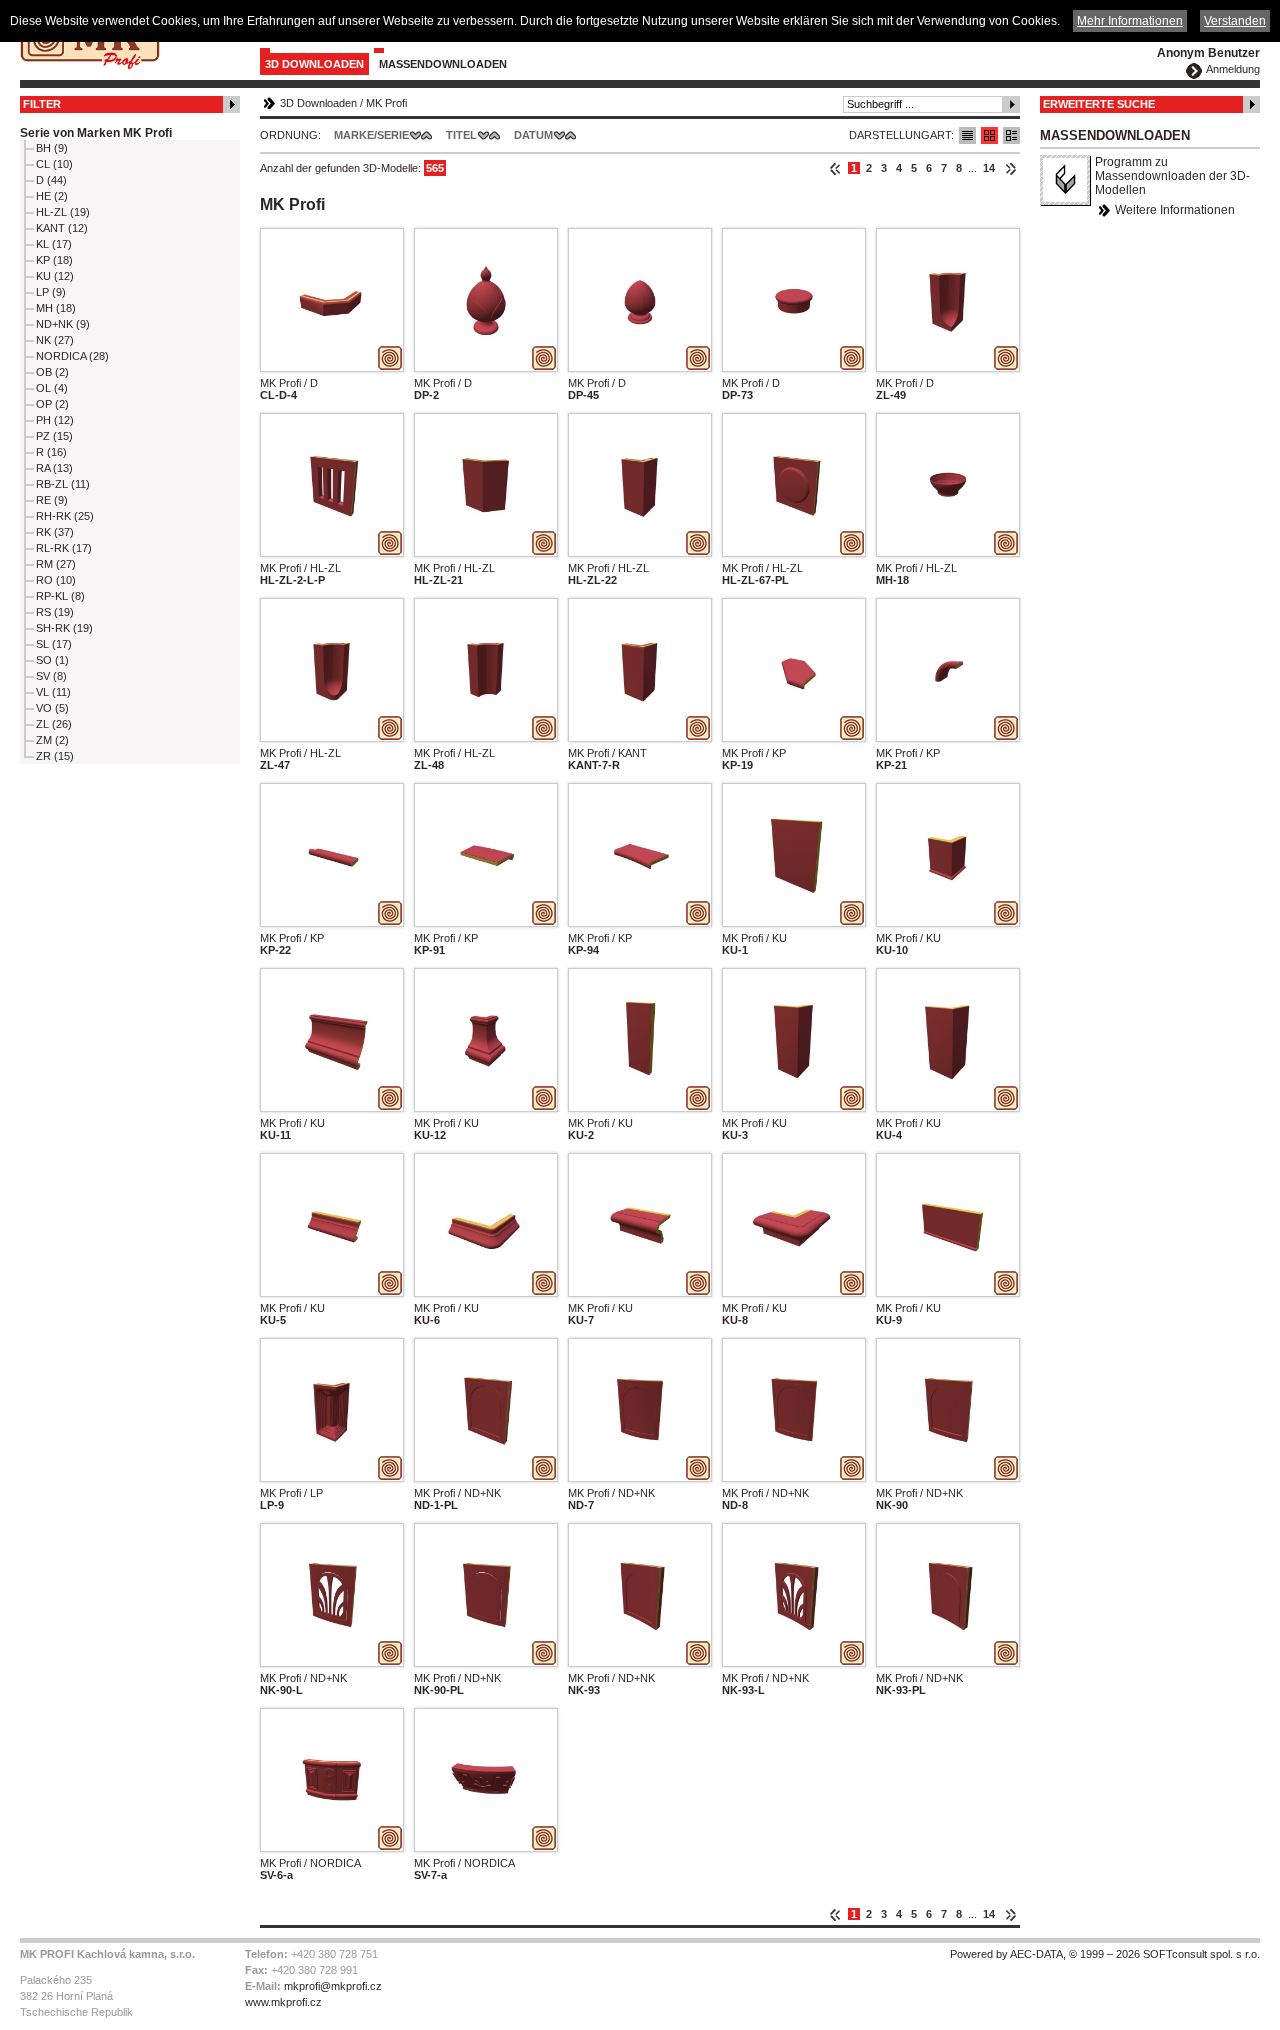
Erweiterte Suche (1099, 104)
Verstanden (1235, 21)
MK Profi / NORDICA (310, 1863)
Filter (42, 104)
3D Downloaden (314, 64)
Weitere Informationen (1175, 210)
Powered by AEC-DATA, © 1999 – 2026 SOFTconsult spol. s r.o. (1105, 1954)
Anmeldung (1233, 69)
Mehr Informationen (1130, 21)
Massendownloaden (443, 64)
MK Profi (386, 103)
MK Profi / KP (754, 753)
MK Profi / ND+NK (457, 1493)
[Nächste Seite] (1010, 168)
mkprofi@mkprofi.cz (333, 1986)
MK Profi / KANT (607, 753)
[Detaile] (1011, 135)
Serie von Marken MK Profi (96, 133)
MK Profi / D (289, 383)
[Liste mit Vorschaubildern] (989, 135)
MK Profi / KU (754, 938)
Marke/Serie (371, 135)
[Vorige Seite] (835, 168)
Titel (461, 135)
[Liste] (967, 135)
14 (989, 168)
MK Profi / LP (291, 1493)
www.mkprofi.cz (283, 2002)
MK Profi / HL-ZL (300, 568)
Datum (533, 135)
